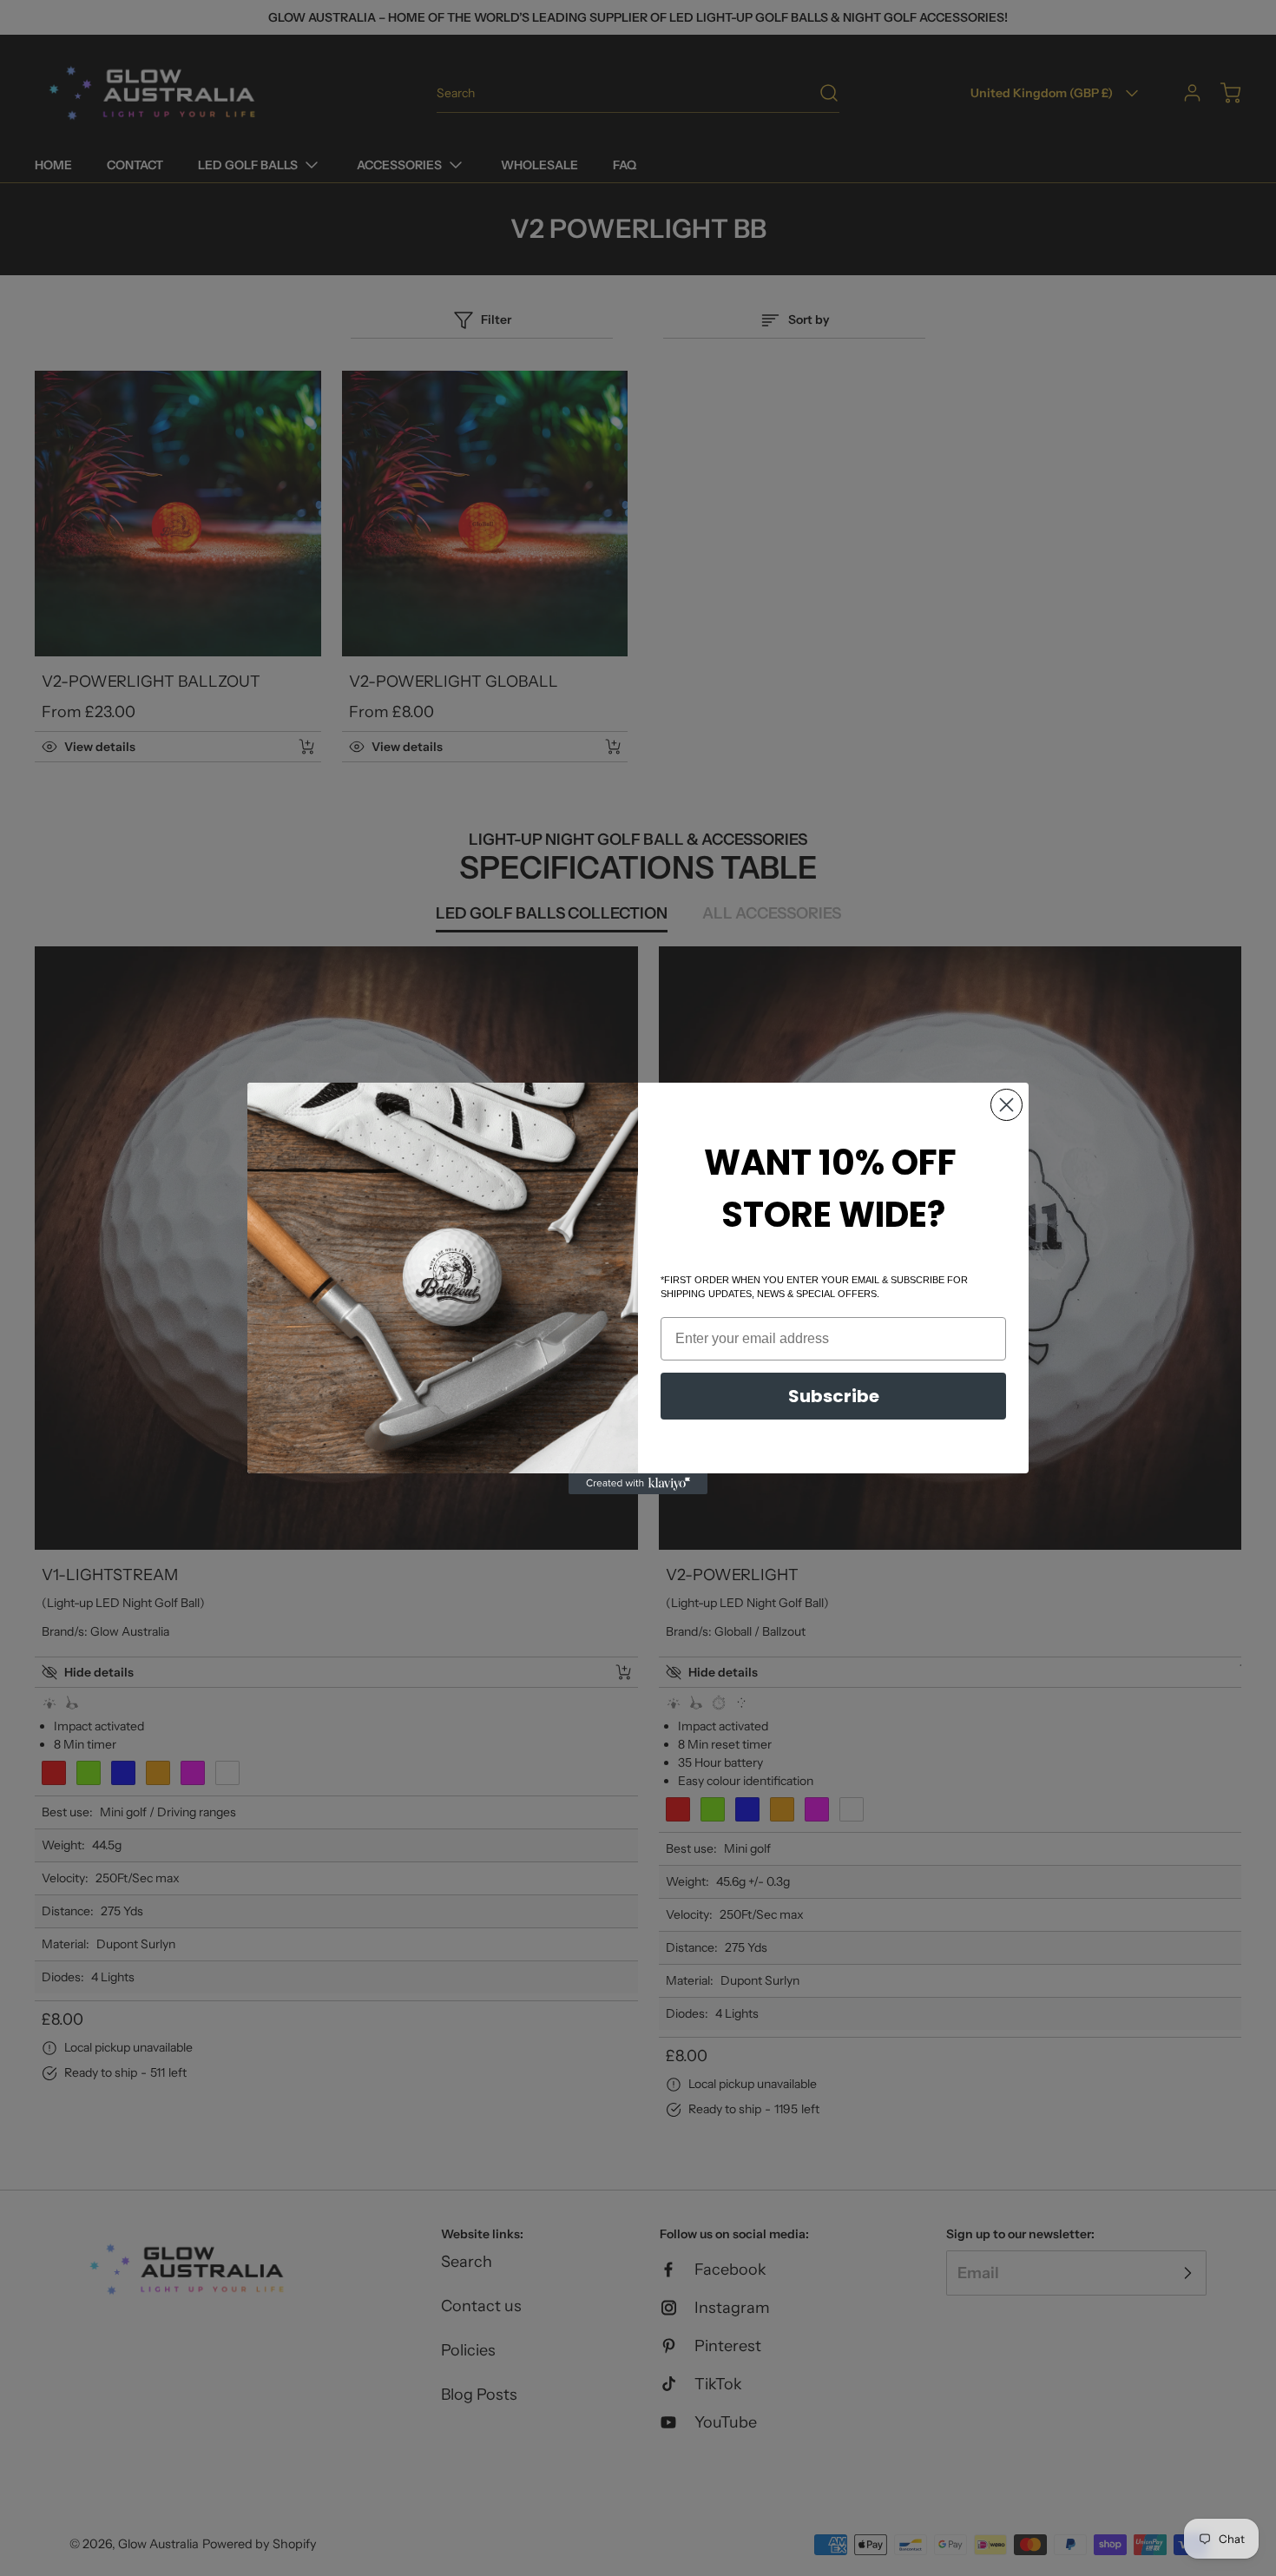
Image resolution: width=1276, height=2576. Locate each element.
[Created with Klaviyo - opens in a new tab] (638, 1484)
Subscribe (834, 1396)
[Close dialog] (1006, 1105)
